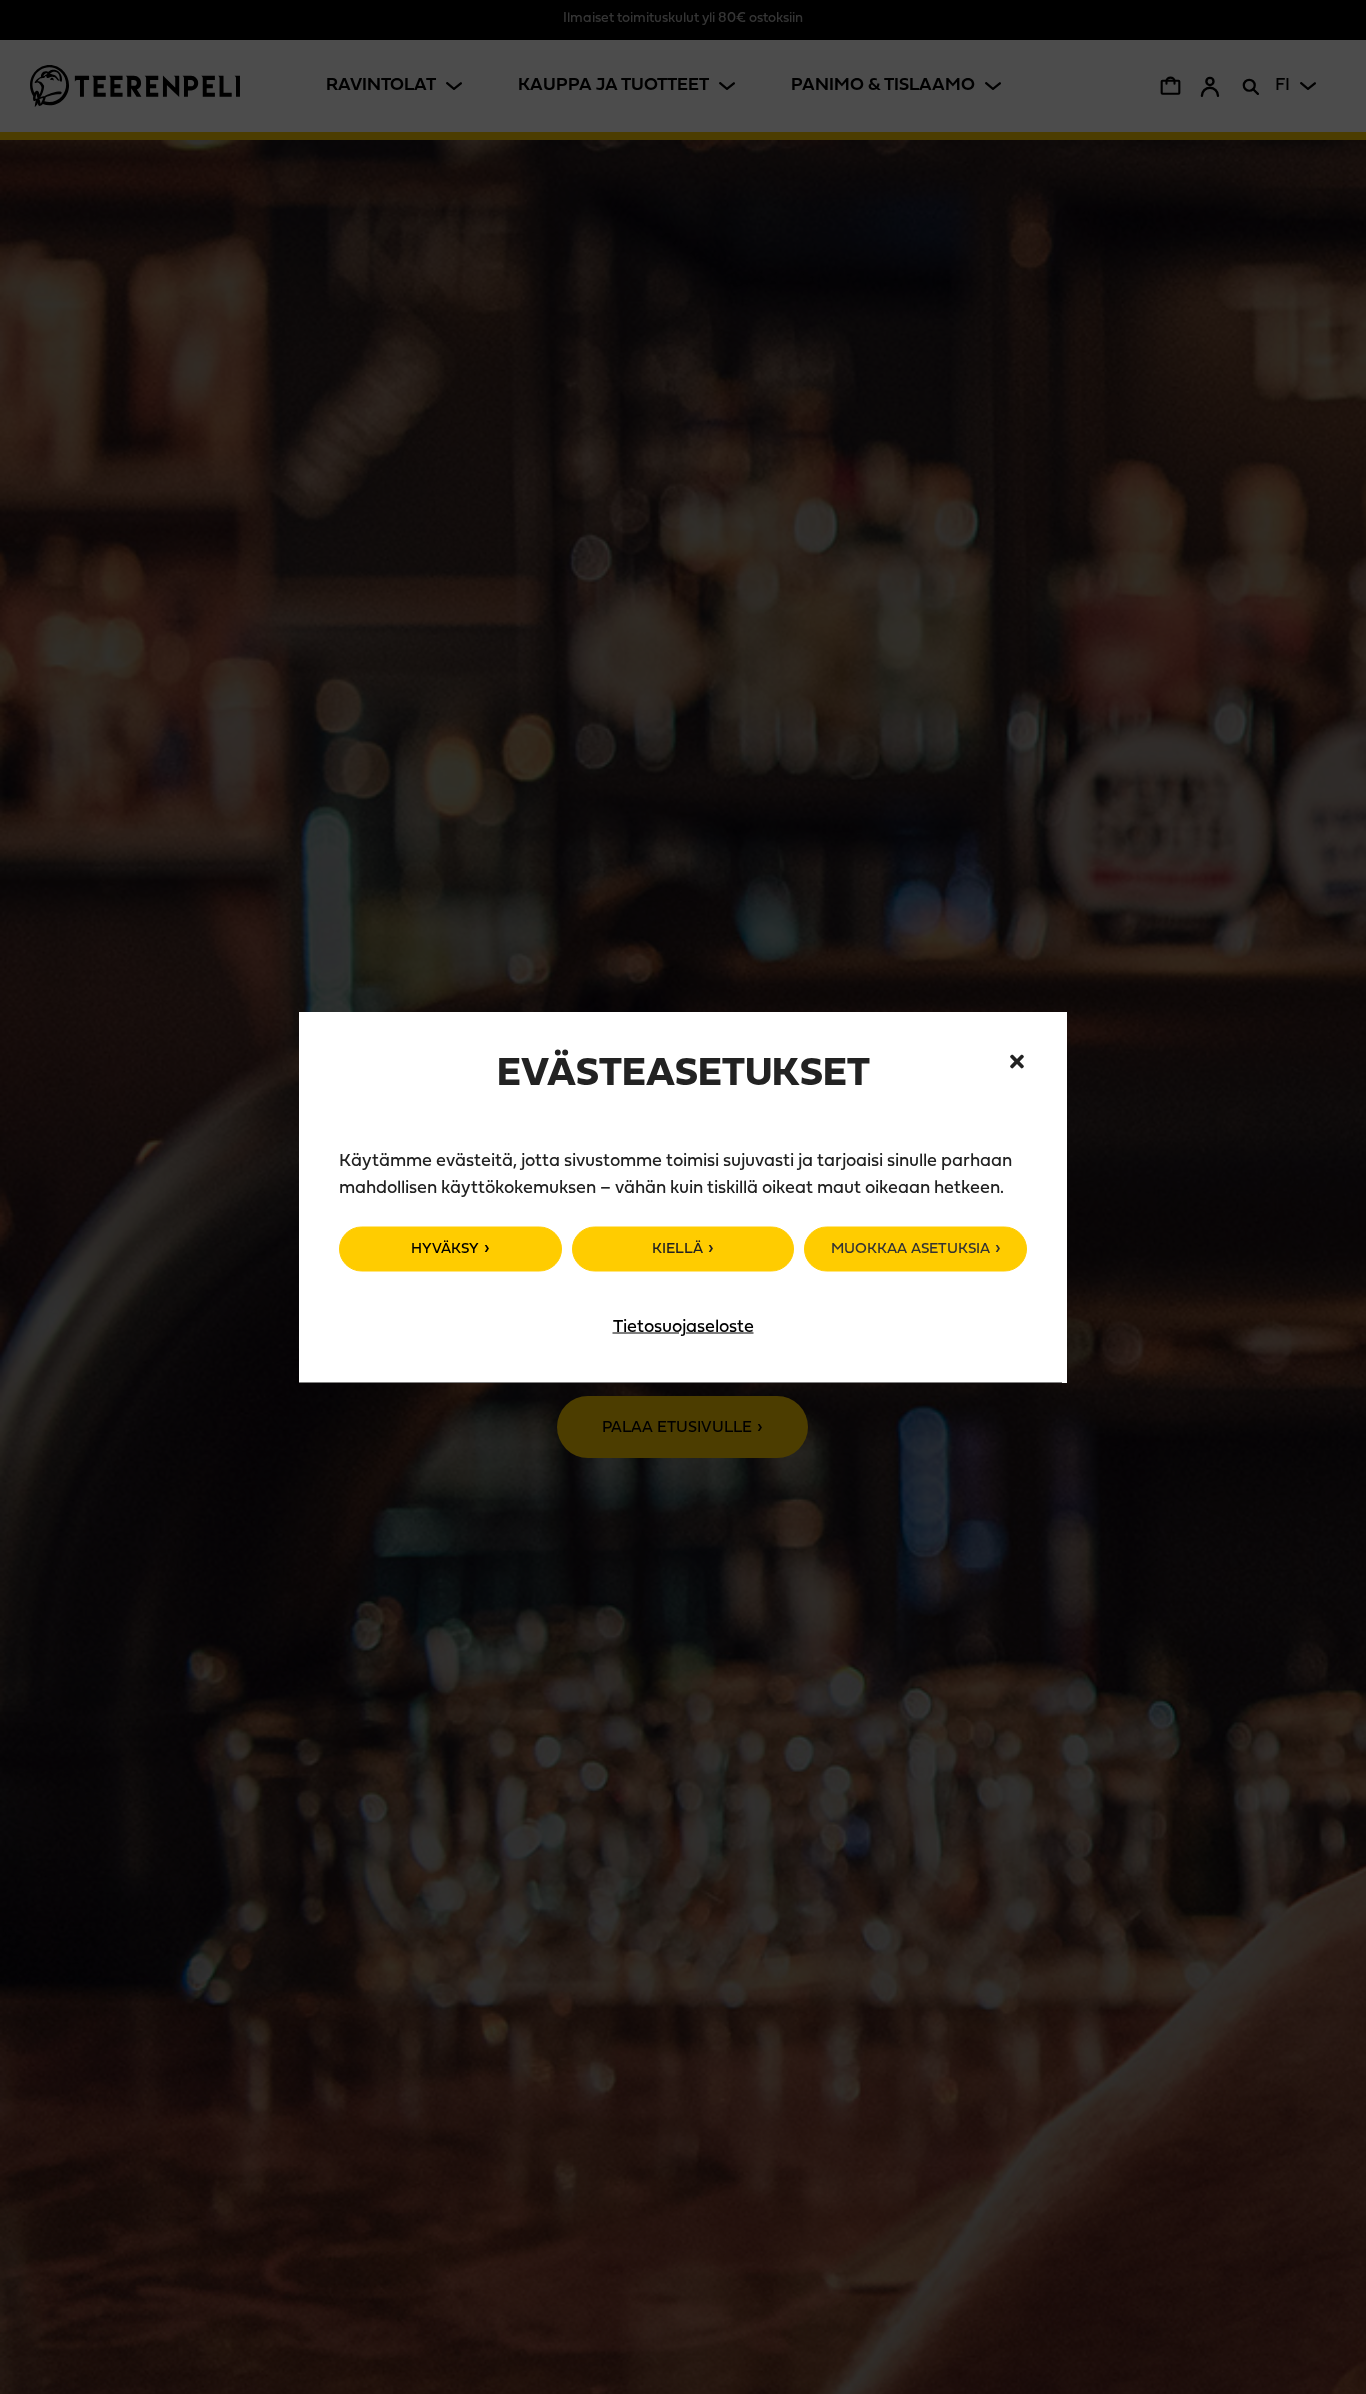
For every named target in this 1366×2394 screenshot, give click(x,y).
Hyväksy (445, 1249)
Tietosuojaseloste (683, 1327)
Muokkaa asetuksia (910, 1249)
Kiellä (677, 1249)
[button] (1017, 1062)
